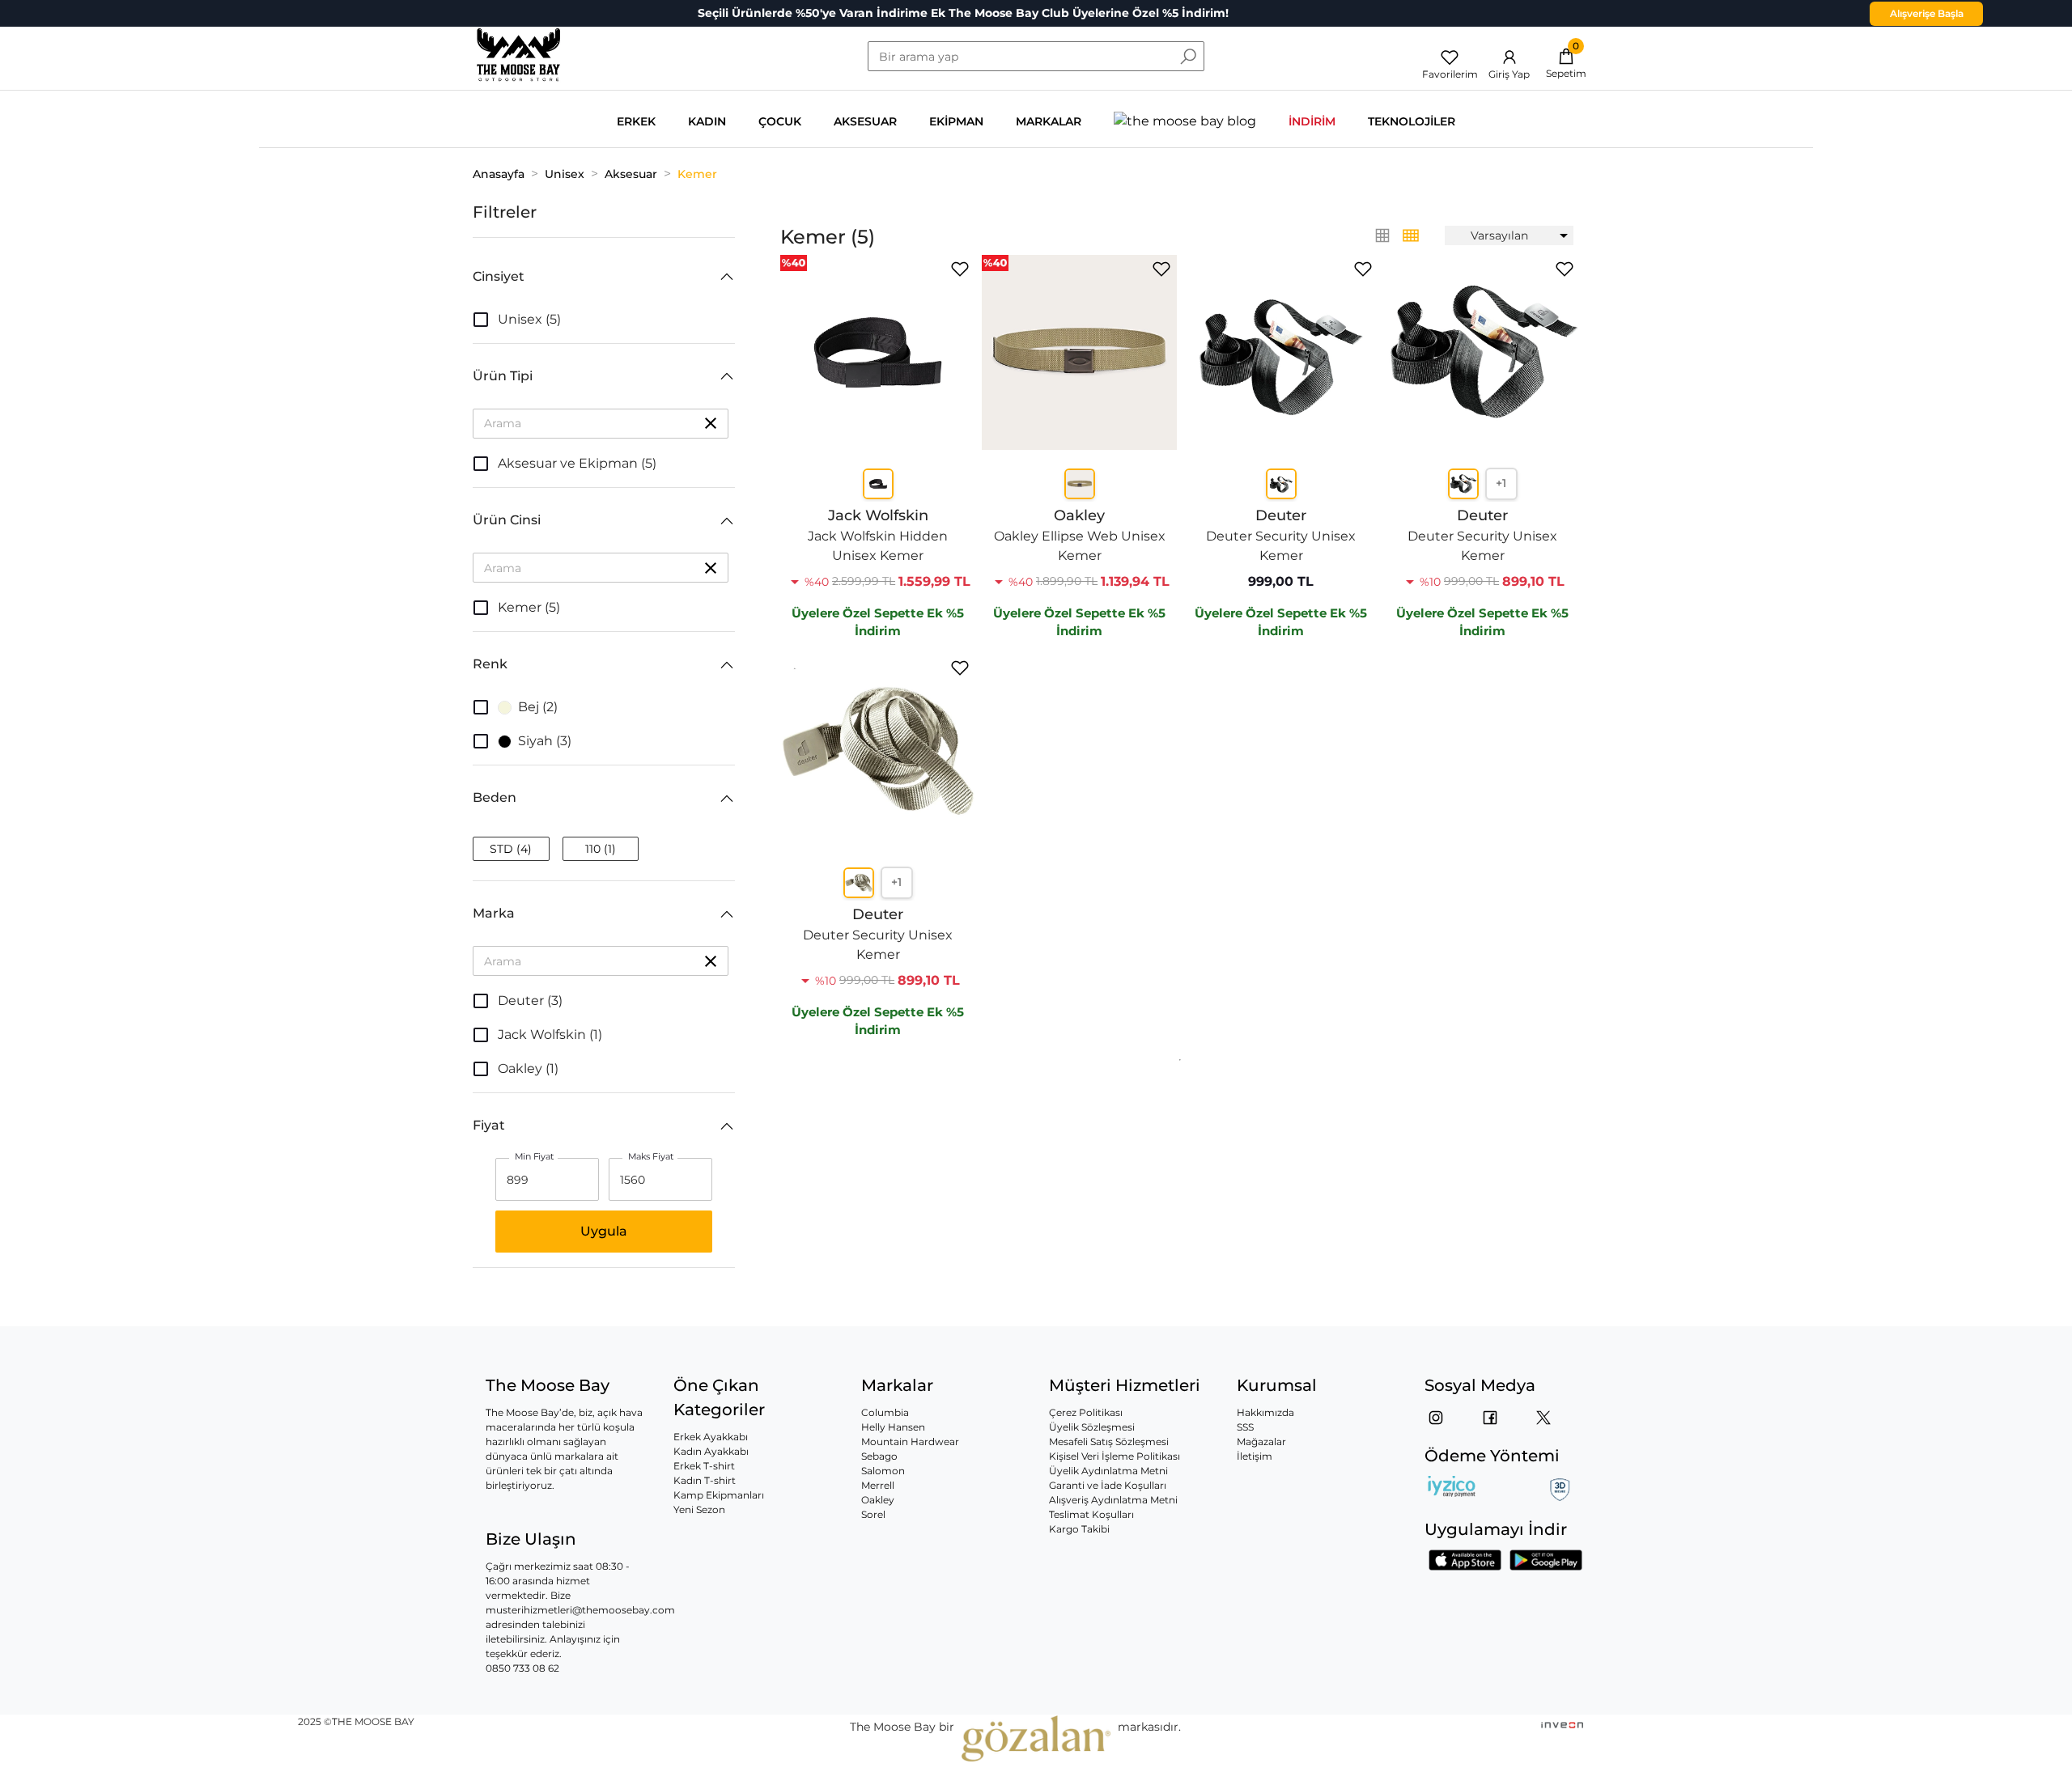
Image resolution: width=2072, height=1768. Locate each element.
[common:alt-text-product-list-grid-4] (1382, 235)
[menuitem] (1509, 235)
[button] (604, 277)
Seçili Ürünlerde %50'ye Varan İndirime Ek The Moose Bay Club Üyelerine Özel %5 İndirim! (963, 13)
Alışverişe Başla (1927, 13)
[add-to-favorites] (960, 269)
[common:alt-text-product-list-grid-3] (1411, 235)
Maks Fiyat (651, 1157)
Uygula (604, 1231)
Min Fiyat (535, 1157)
